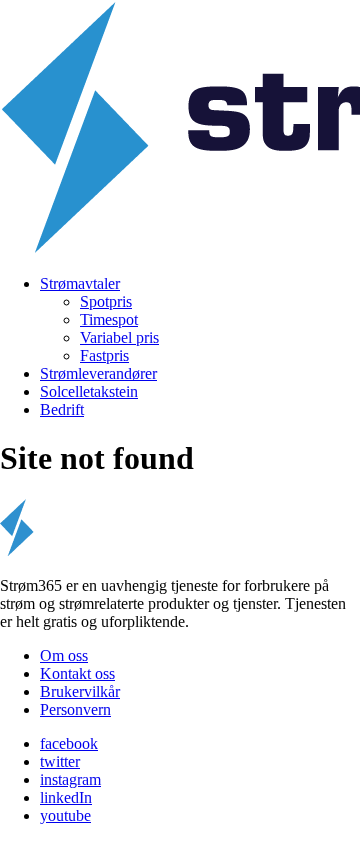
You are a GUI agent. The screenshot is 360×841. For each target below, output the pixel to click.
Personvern (75, 709)
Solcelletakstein (89, 391)
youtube (65, 815)
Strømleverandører (98, 373)
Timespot (109, 319)
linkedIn (66, 797)
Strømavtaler (80, 283)
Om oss (64, 655)
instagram (70, 779)
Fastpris (104, 355)
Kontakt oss (77, 673)
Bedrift (62, 409)
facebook (69, 743)
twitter (60, 761)
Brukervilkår (80, 691)
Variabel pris (119, 337)
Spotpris (106, 301)
